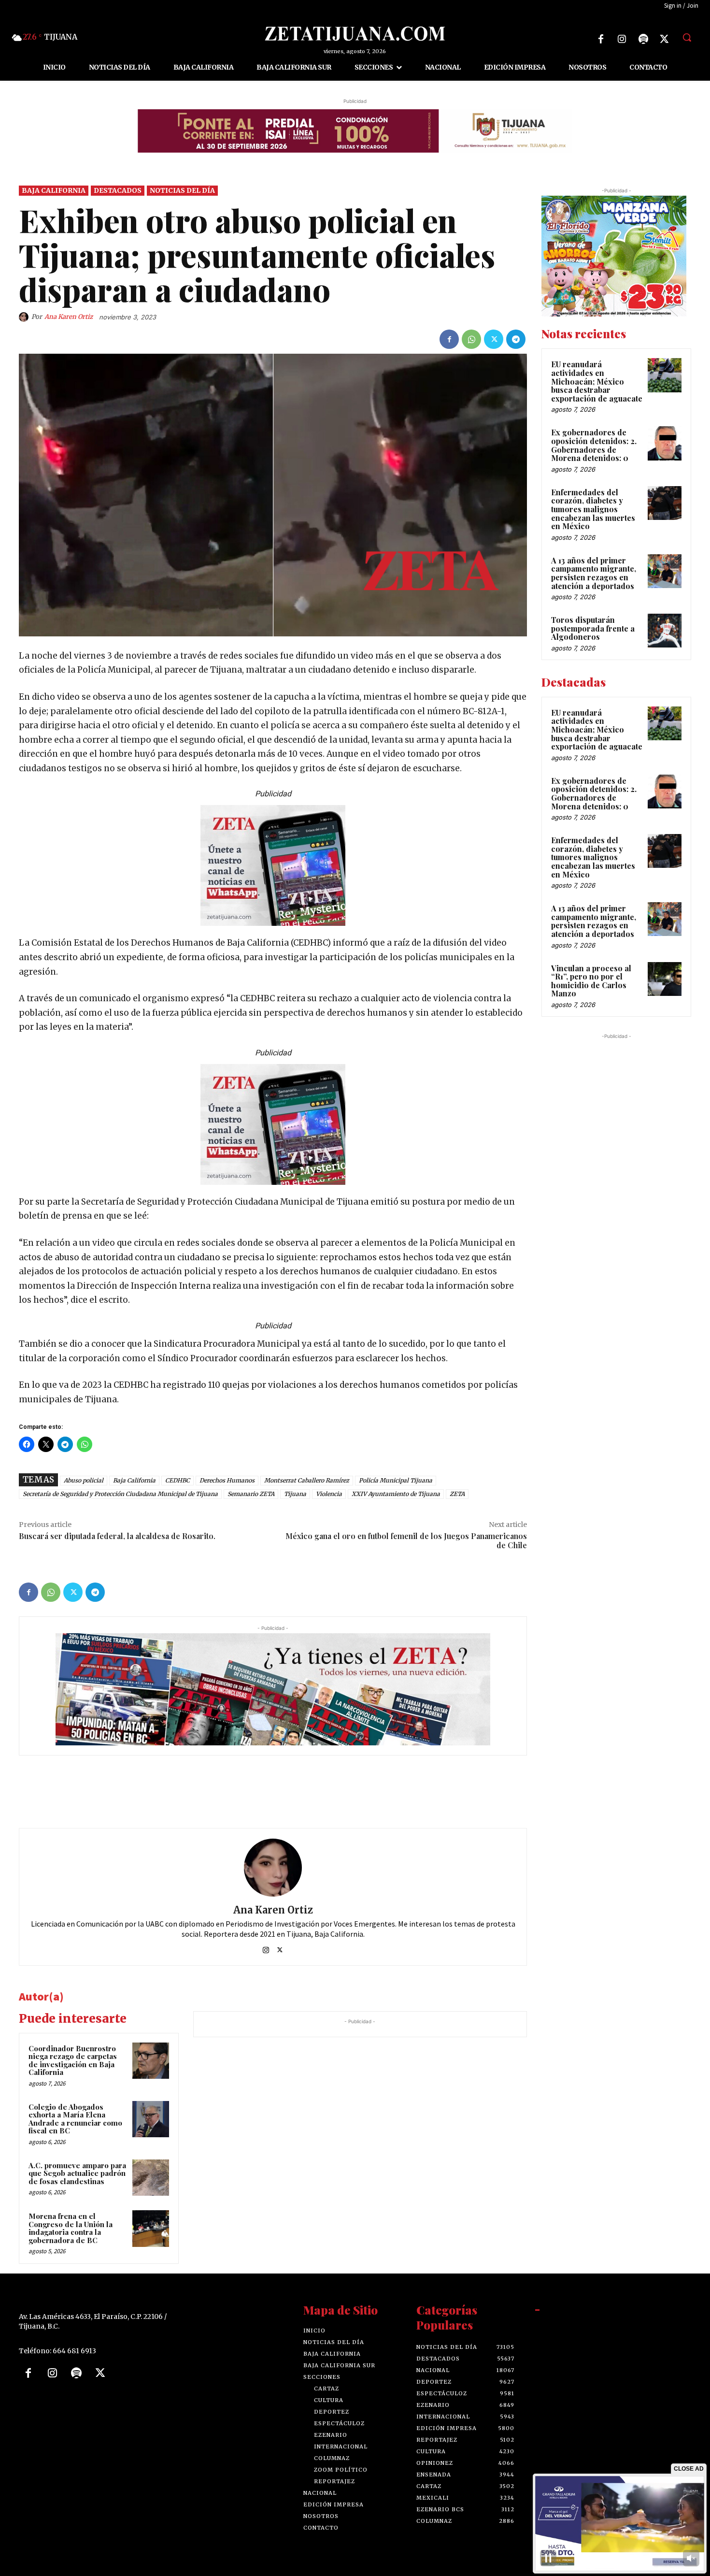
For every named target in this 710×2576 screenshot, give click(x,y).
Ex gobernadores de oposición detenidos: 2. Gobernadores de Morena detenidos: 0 (594, 445)
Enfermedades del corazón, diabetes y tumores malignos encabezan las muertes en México (593, 509)
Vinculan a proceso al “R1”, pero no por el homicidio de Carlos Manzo (591, 980)
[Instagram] (622, 39)
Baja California (54, 190)
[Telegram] (516, 339)
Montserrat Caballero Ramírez (307, 1480)
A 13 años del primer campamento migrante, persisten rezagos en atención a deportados (594, 573)
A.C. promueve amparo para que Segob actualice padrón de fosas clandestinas (77, 2173)
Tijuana (295, 1493)
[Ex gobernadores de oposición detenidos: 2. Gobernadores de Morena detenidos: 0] (665, 443)
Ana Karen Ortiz (69, 316)
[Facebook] (601, 39)
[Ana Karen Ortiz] (25, 317)
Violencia (329, 1493)
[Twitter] (665, 39)
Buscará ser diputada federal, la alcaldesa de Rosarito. (117, 1535)
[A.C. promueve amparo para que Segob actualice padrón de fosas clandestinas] (151, 2177)
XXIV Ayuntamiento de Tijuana (396, 1493)
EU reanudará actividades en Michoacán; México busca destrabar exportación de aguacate (597, 381)
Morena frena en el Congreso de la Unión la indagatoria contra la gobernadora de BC (71, 2228)
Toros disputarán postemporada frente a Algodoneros (593, 628)
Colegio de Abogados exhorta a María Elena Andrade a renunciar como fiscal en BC (75, 2118)
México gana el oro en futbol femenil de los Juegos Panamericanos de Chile (406, 1540)
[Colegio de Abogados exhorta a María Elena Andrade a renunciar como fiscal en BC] (151, 2119)
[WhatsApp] (471, 339)
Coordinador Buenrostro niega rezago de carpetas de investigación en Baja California (73, 2060)
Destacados (118, 190)
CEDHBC (177, 1480)
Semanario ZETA (251, 1493)
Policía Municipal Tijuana (396, 1480)
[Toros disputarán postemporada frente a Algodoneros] (665, 631)
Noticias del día (182, 190)
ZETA (457, 1493)
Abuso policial (84, 1480)
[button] (687, 37)
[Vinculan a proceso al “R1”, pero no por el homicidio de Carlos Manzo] (665, 979)
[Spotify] (643, 39)
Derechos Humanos (227, 1480)
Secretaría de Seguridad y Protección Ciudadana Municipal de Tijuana (120, 1493)
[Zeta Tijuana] (355, 34)
